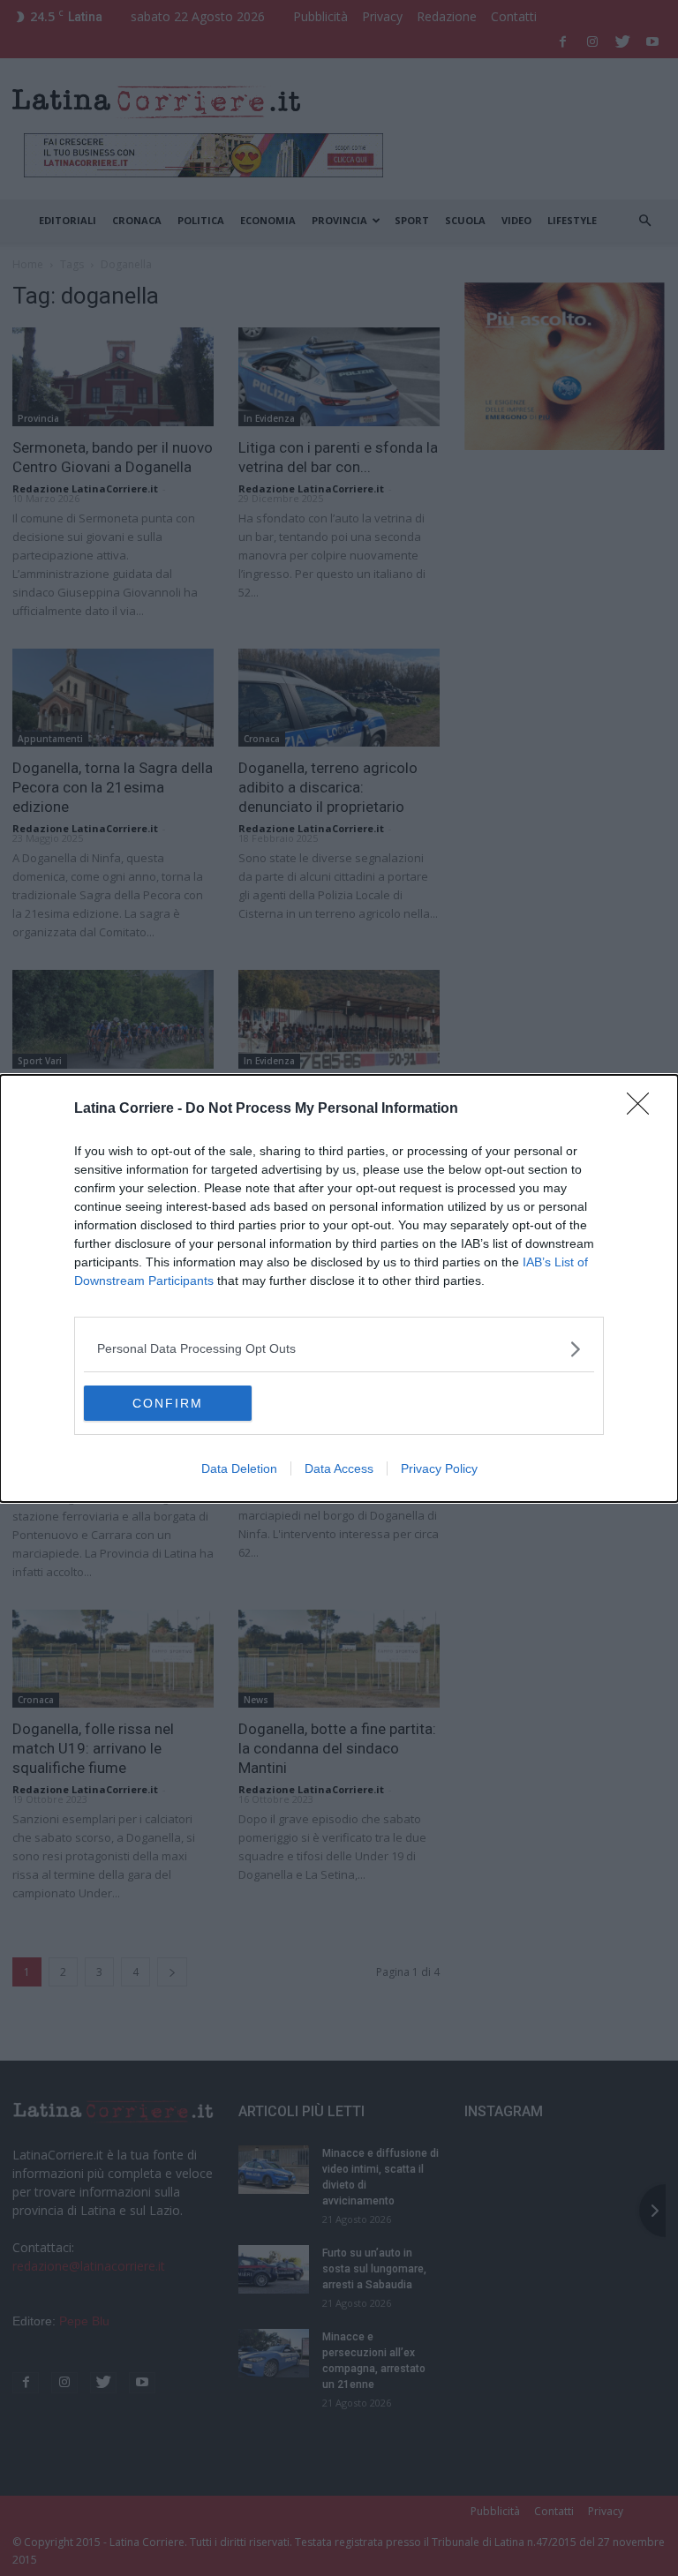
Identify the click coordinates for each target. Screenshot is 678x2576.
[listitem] (339, 1349)
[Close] (644, 1109)
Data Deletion (239, 1468)
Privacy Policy (439, 1468)
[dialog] (339, 1288)
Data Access (339, 1468)
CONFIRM (168, 1403)
